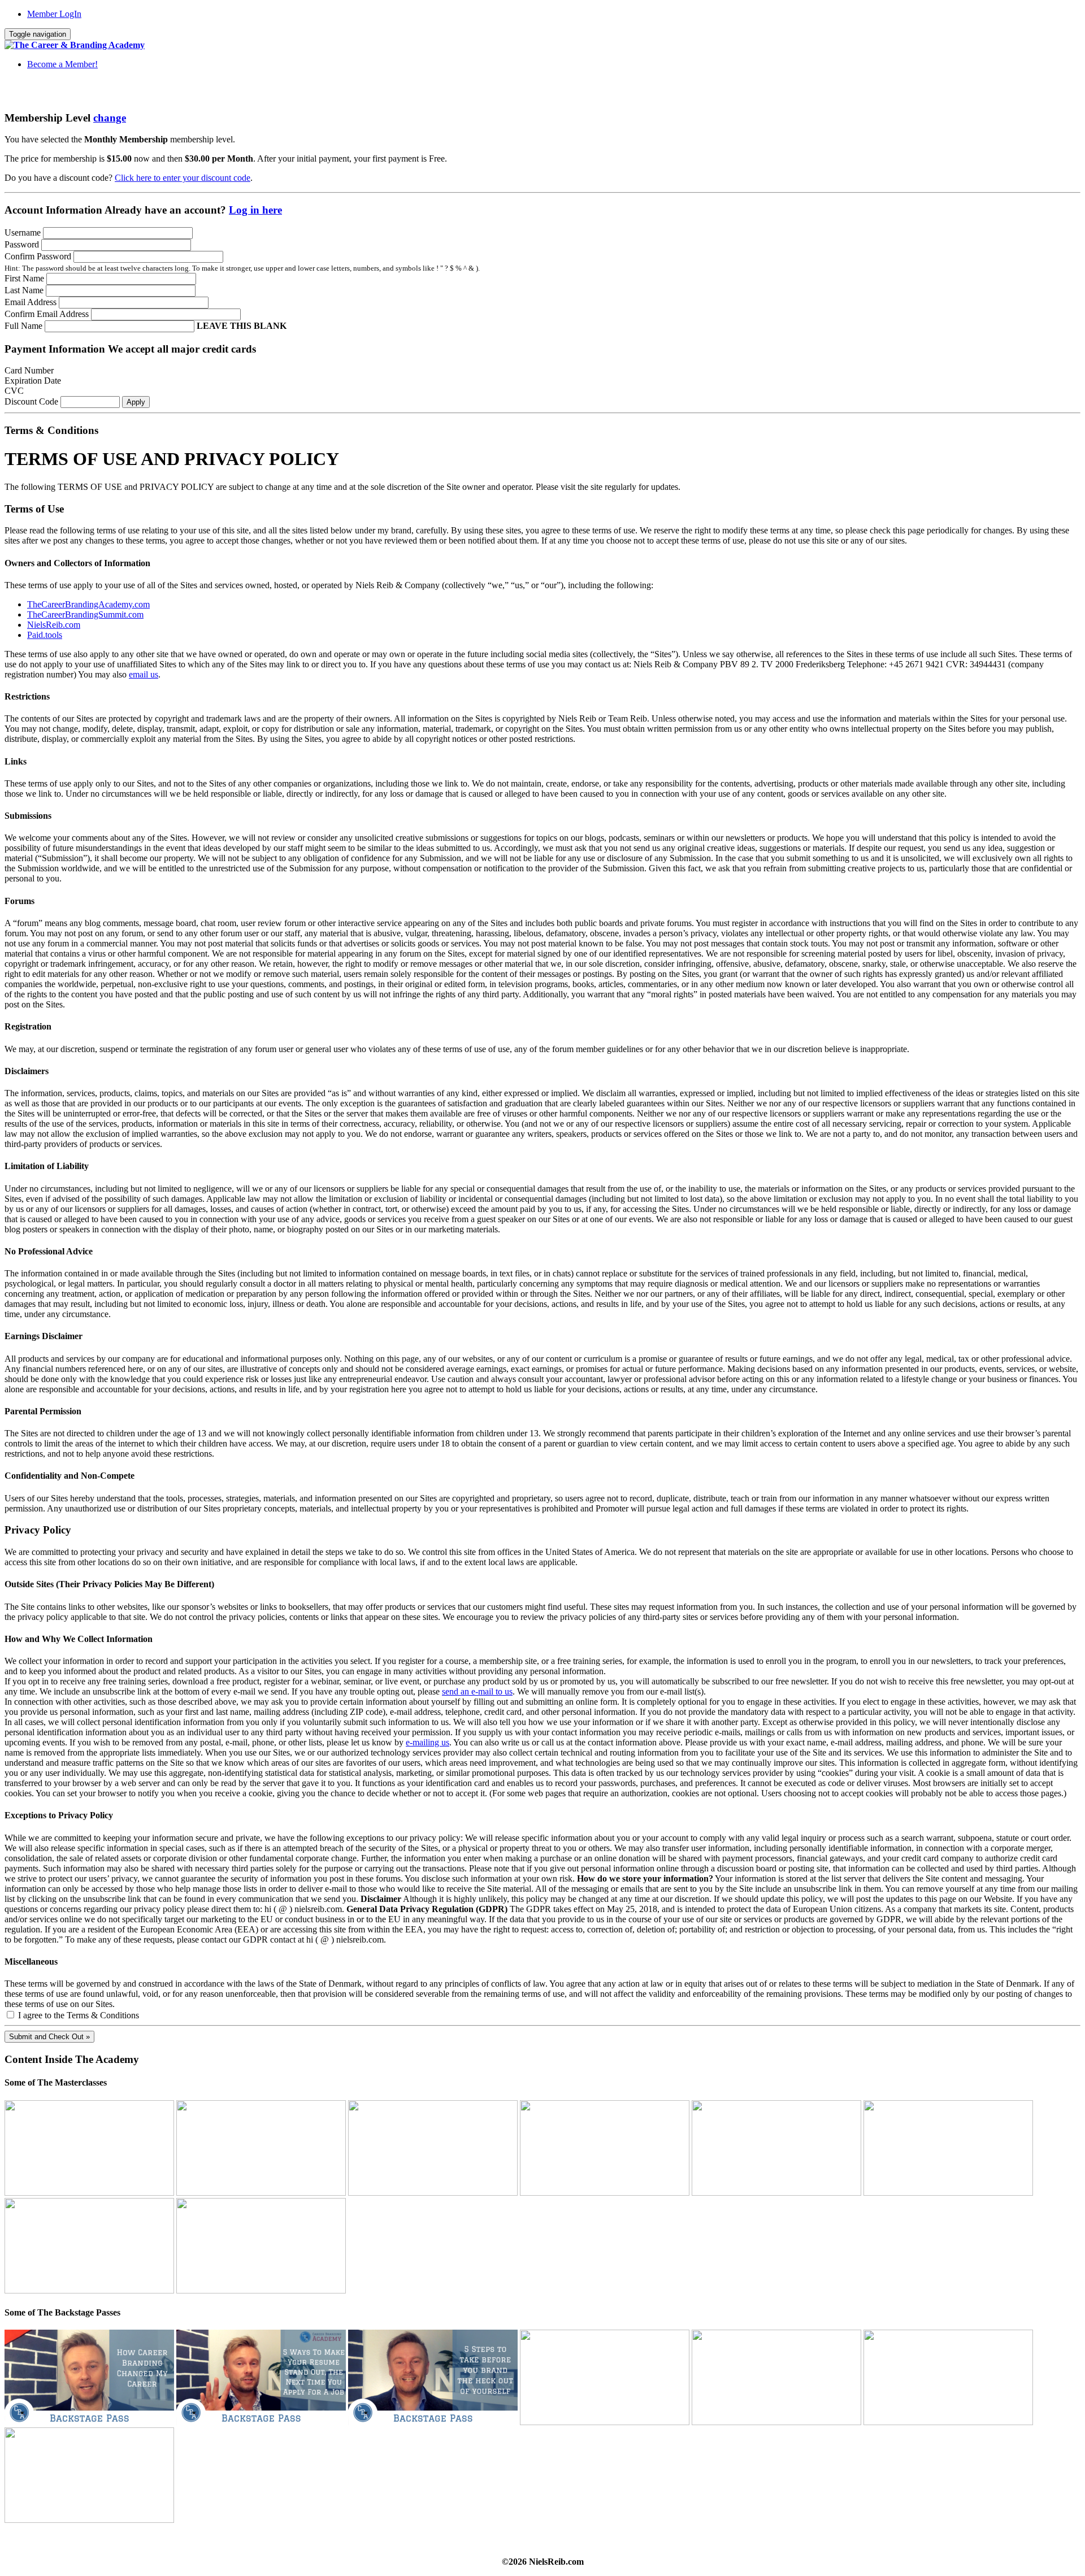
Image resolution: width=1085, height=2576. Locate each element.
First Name (24, 278)
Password (22, 244)
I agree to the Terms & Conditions (77, 2015)
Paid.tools (45, 635)
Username (23, 233)
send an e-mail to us (477, 1691)
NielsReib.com (54, 625)
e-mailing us (428, 1742)
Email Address (31, 302)
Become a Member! (62, 64)
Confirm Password (38, 256)
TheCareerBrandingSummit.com (85, 614)
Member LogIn (54, 14)
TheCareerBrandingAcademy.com (88, 604)
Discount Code (31, 401)
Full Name (23, 326)
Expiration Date (33, 381)
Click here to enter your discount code (183, 178)
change (110, 118)
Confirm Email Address (47, 314)
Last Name (24, 290)
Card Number (29, 370)
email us (144, 674)
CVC (14, 391)
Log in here (255, 210)
